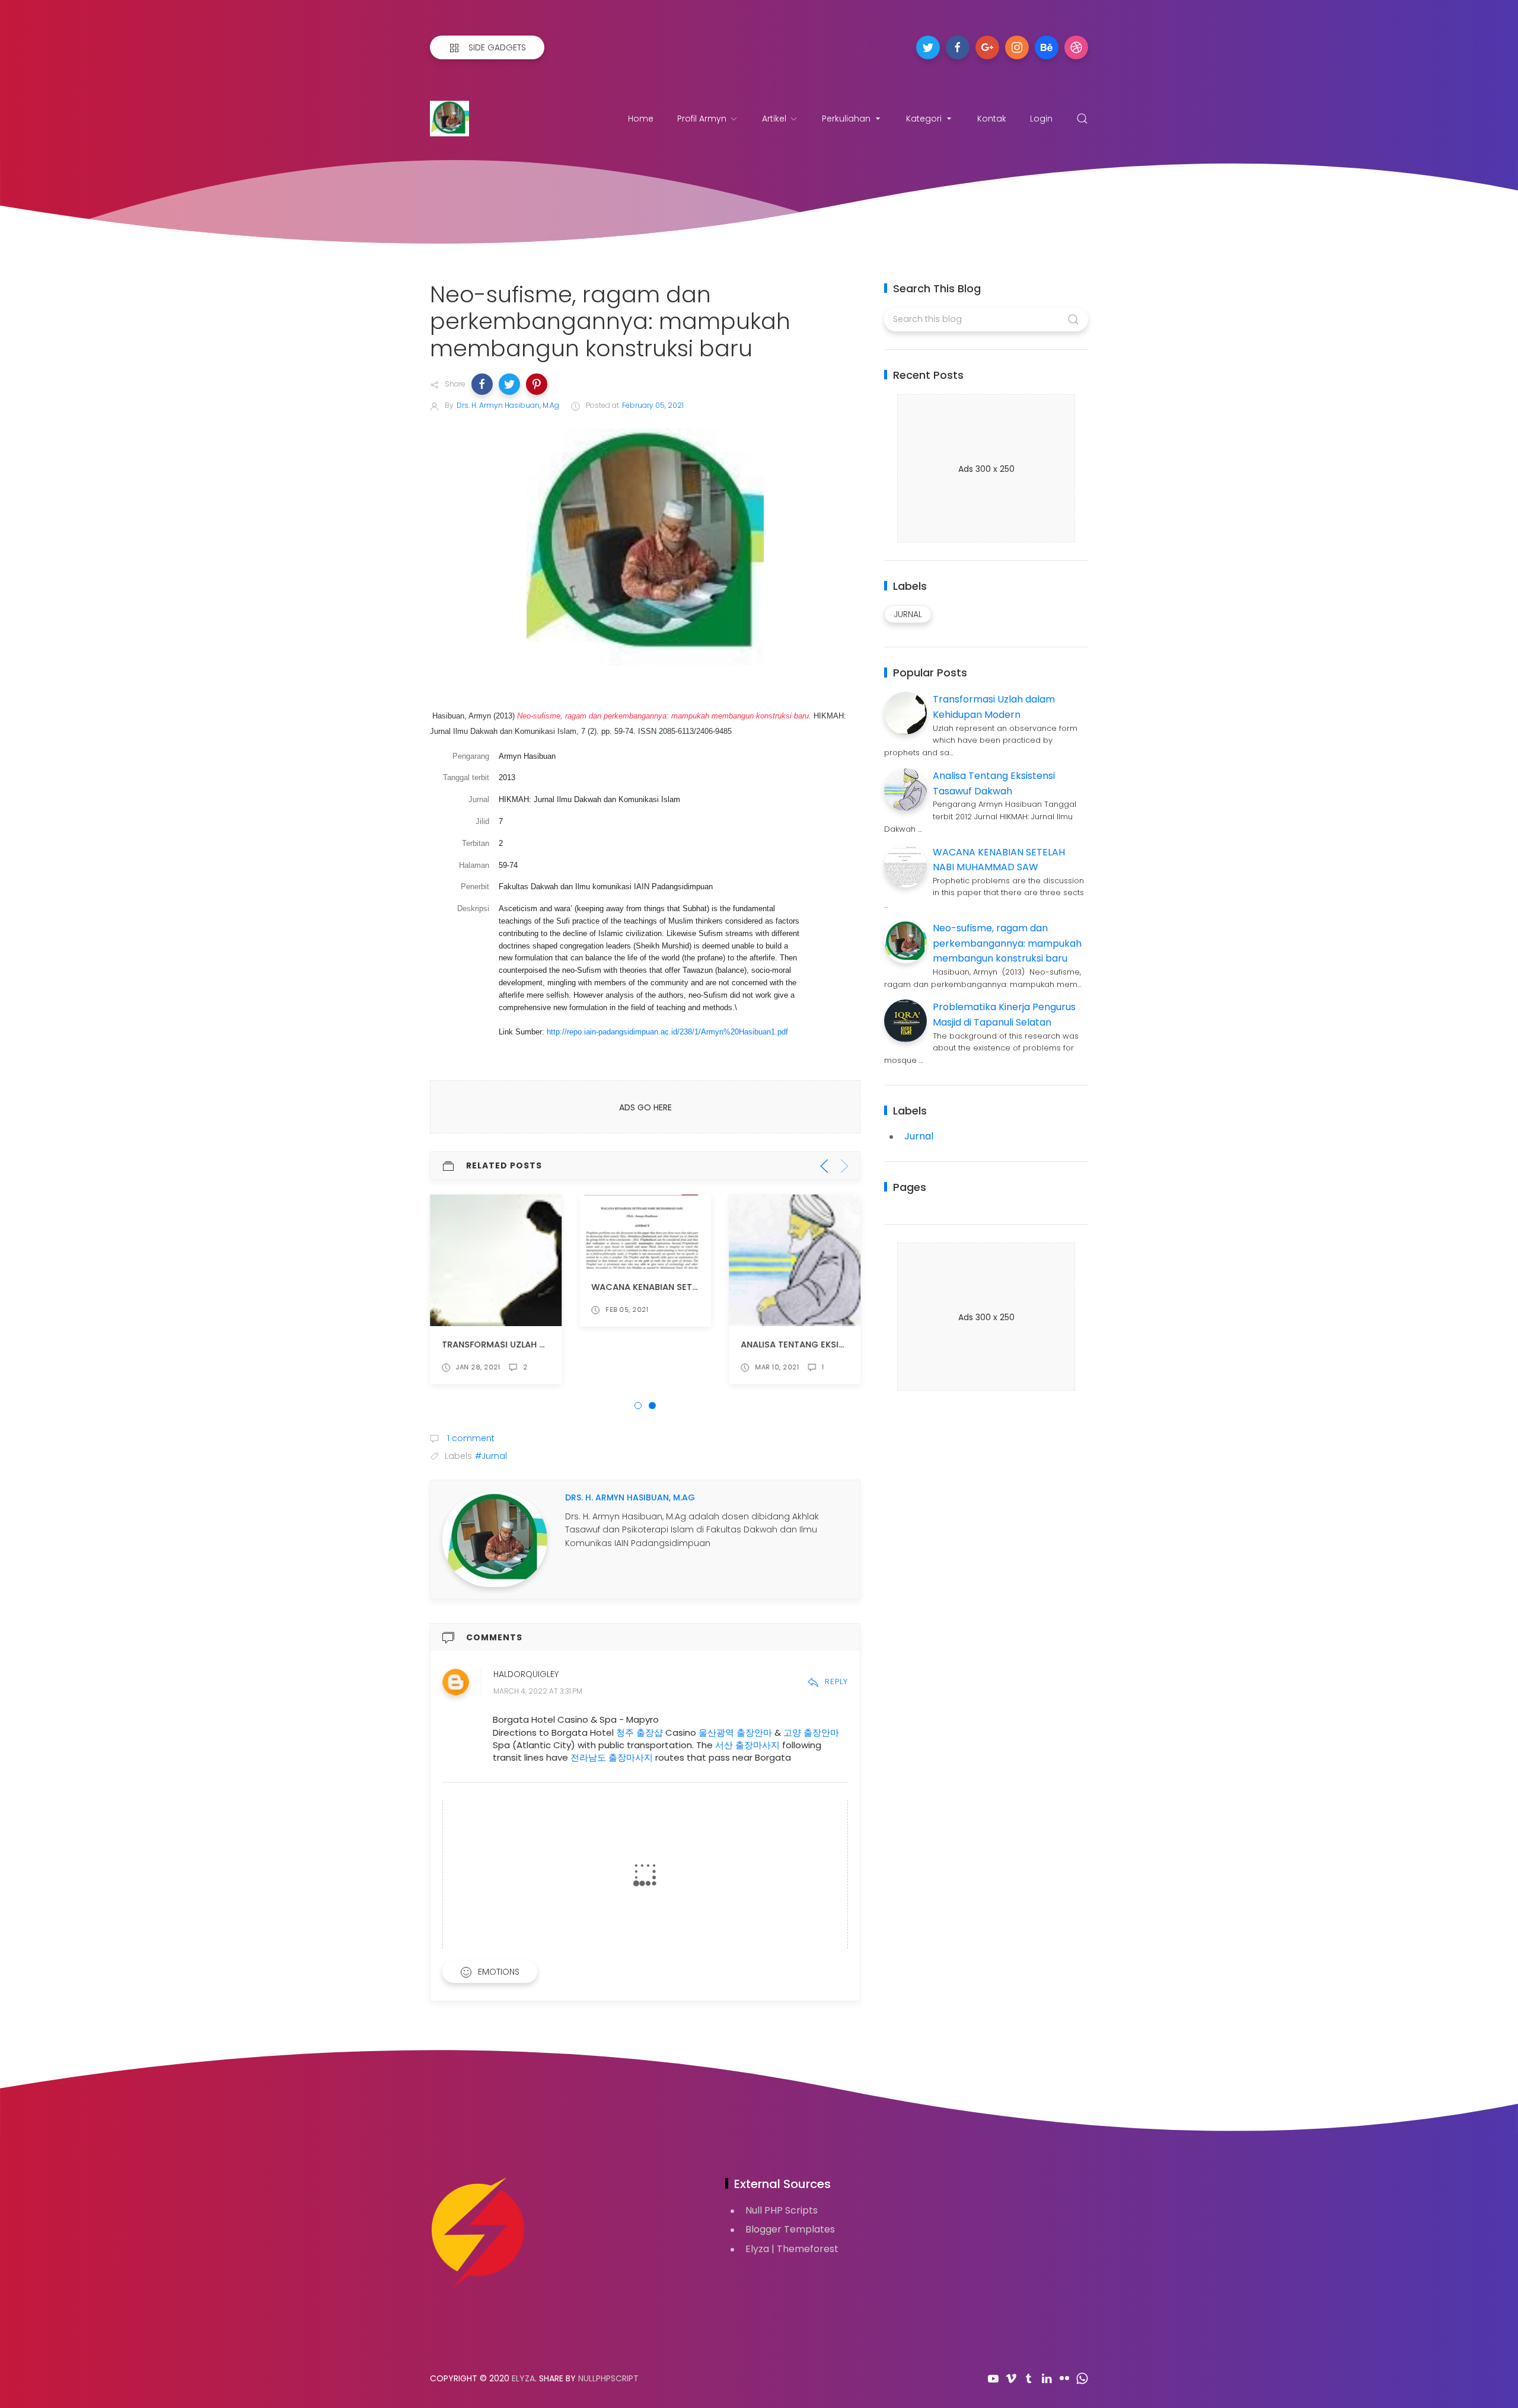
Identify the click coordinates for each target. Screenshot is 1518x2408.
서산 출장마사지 (747, 1745)
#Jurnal (491, 1456)
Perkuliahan (846, 119)
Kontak (992, 119)
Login (1041, 119)
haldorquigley (526, 1674)
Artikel (774, 119)
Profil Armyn (702, 119)
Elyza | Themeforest (792, 2249)
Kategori (924, 119)
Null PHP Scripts (782, 2210)
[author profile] (495, 1539)
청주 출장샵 (640, 1732)
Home (641, 119)
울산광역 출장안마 (735, 1732)
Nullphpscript (608, 2378)
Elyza (523, 2378)
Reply (836, 1682)
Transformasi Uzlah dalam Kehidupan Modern (549, 1344)
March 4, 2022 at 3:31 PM (538, 1691)
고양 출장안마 (811, 1732)
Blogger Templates (790, 2229)
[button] (482, 384)
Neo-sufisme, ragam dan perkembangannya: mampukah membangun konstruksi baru (1007, 943)
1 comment (470, 1438)
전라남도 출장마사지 (612, 1757)
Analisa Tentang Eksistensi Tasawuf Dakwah (846, 1344)
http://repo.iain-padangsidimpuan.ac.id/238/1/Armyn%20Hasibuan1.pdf (667, 1032)
